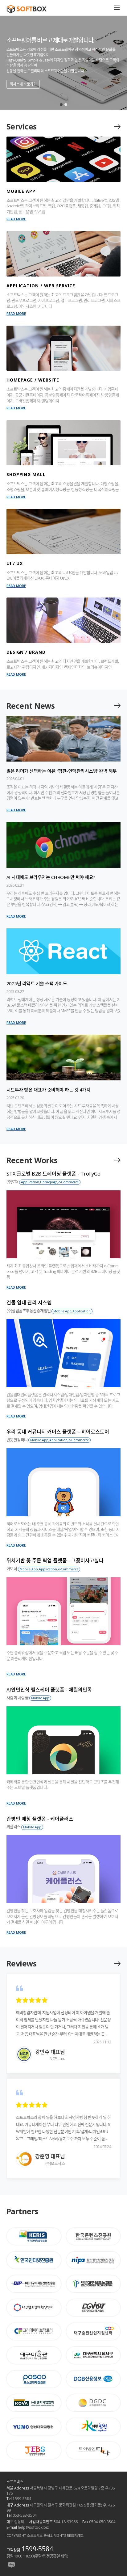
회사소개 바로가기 (23, 84)
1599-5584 (37, 2549)
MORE (117, 127)
